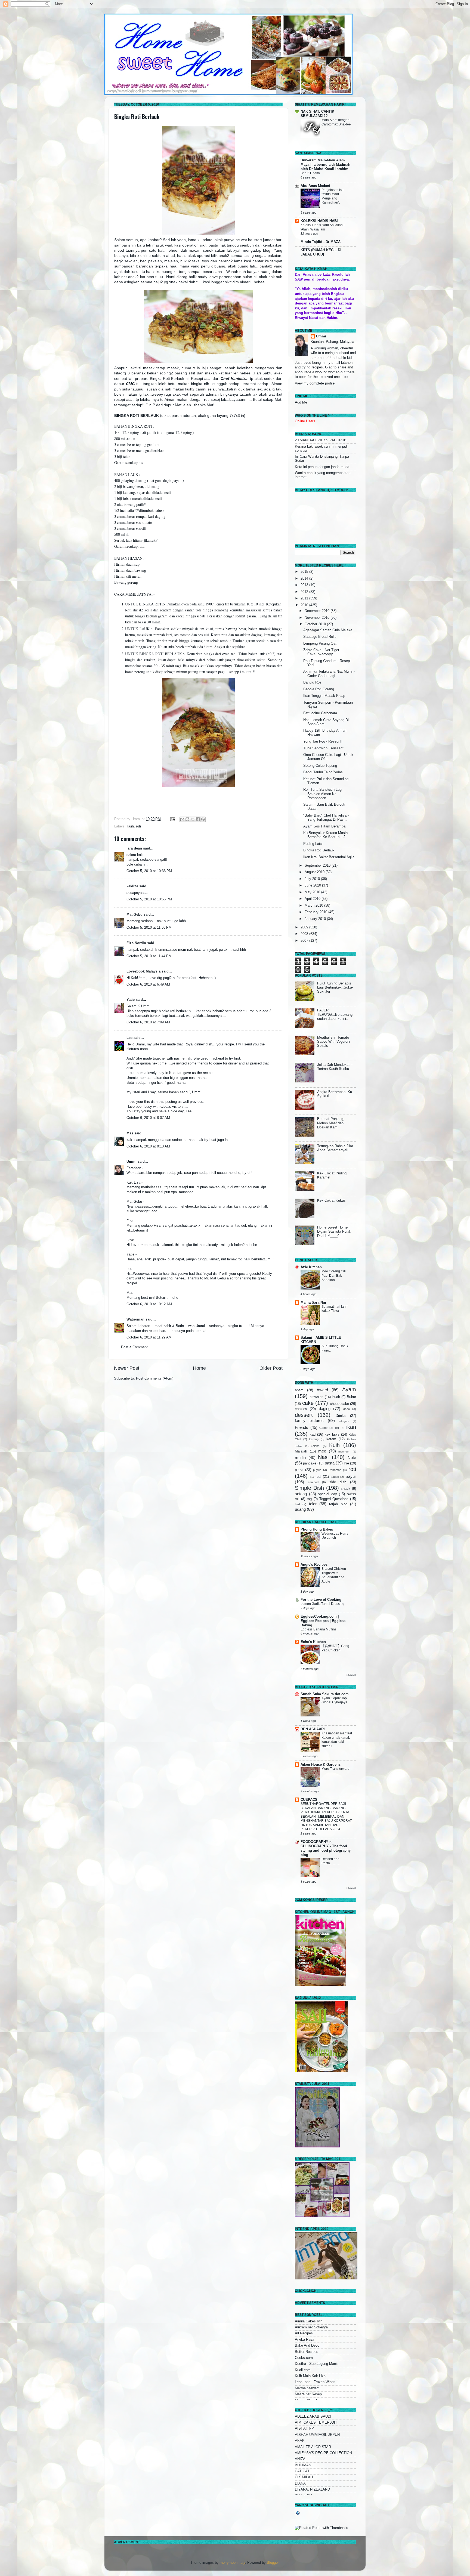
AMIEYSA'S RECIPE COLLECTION (323, 2453)
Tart (297, 1504)
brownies (316, 1397)
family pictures (309, 1421)
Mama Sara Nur (313, 1303)
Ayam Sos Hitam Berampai (325, 826)
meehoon (344, 1452)
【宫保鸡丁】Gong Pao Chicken (335, 1648)
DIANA (300, 2483)
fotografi (344, 1421)
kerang (314, 1439)
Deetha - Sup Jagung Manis (317, 2364)
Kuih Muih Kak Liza (310, 2376)
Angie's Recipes (314, 1565)
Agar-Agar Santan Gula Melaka (328, 630)
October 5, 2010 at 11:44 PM (149, 956)
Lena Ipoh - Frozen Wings (315, 2382)
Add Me (301, 402)
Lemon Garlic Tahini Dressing (322, 1604)
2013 (305, 585)
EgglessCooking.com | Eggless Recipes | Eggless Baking (323, 1621)
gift (337, 1428)
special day (327, 1494)
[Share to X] (193, 819)
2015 (305, 572)
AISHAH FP (304, 2429)
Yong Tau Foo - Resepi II (323, 741)
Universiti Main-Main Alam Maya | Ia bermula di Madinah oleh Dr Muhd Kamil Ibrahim (325, 165)
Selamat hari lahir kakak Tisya (335, 1309)
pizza (299, 1470)
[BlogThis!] (187, 819)
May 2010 (313, 892)
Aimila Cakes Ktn (309, 2321)
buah (336, 1397)
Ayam (349, 1389)
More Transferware (336, 1769)
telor (313, 1504)
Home (199, 1368)
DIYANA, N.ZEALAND (312, 2489)
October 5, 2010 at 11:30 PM (149, 928)
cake (308, 1403)
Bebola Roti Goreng (319, 689)
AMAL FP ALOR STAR (313, 2447)
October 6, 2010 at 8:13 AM (148, 1146)
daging (325, 1409)
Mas (130, 1133)
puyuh (317, 1470)
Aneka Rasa (304, 2340)
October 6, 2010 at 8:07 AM (148, 1118)
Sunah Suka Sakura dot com (325, 1694)
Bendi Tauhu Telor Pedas (323, 772)
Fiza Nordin (136, 943)
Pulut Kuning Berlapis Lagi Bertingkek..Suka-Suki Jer (335, 987)
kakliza (132, 886)
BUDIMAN (303, 2465)
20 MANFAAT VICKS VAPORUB (321, 440)
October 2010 (316, 624)
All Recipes (304, 2333)
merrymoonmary (232, 2563)
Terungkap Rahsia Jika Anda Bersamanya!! (335, 1148)
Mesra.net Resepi (309, 2394)
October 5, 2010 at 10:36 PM (149, 871)
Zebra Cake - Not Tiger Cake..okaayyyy (321, 652)
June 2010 (313, 885)
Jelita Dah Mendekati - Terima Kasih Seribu (335, 1067)
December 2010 (318, 611)
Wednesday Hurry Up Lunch (335, 1536)
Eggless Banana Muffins (319, 1629)
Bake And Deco (307, 2346)
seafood (313, 1482)
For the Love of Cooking (321, 1600)
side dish (338, 1482)
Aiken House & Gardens (321, 1765)
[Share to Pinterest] (203, 819)
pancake (310, 1463)
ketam (331, 1439)
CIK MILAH (304, 2477)
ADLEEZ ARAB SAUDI (313, 2417)
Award (322, 1390)
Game (323, 1428)
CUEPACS (309, 1800)
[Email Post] (172, 819)
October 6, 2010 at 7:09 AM (148, 1022)
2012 (305, 592)
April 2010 (313, 899)
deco (347, 1409)
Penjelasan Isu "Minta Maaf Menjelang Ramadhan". (333, 196)
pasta (330, 1463)
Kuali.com (303, 2370)
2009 (305, 927)
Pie (346, 1463)
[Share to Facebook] (198, 819)
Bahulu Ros (312, 682)
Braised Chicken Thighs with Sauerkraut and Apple (334, 1575)
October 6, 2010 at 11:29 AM (149, 1337)
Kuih (130, 826)
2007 (305, 941)
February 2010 (316, 912)
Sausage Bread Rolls (320, 637)
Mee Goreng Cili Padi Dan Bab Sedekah (334, 1275)
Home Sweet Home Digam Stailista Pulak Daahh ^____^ (334, 1232)
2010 (305, 605)
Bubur (351, 1397)
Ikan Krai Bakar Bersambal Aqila (329, 857)
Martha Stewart (307, 2388)
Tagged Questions (334, 1499)
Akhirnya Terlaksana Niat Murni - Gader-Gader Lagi (329, 674)
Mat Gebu (134, 915)
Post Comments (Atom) (155, 1378)
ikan (351, 1427)
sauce (335, 1477)
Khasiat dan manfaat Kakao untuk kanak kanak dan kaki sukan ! (337, 1740)
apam (299, 1390)
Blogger (273, 2563)
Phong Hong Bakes (317, 1529)
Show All (351, 1675)
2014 (305, 578)
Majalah (301, 1451)
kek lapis (332, 1435)
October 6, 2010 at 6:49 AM (148, 984)
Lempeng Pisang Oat (320, 644)
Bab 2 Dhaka (310, 173)
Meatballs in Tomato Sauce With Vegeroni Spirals (334, 1042)
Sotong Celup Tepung (320, 766)
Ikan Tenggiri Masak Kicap (324, 696)
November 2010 (318, 618)
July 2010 (313, 879)
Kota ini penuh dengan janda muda (322, 467)
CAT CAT (302, 2471)
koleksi (316, 1446)
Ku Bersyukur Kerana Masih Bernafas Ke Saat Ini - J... (326, 835)
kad (313, 1435)
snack (346, 1489)
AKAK (300, 2441)
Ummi (132, 1162)
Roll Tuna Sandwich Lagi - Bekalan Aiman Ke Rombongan (324, 794)
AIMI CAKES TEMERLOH (316, 2423)
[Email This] (182, 819)
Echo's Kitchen (313, 1642)
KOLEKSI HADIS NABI (319, 221)
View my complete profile (315, 383)
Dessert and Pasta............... (332, 1861)
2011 (305, 598)
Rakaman (335, 1470)
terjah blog (338, 1504)
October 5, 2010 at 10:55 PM (149, 899)
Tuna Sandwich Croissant (323, 748)
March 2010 (314, 906)
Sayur (351, 1476)
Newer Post (127, 1368)
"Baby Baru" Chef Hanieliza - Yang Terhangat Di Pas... (326, 818)
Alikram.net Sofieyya (311, 2327)
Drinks (341, 1416)
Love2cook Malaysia (143, 971)
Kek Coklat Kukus (331, 1201)
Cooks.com (304, 2358)
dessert (304, 1415)
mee (322, 1451)
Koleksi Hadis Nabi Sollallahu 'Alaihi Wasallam (323, 227)
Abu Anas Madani (315, 186)
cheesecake (339, 1404)
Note (352, 1458)
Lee (129, 1038)
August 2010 (315, 872)
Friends (302, 1427)
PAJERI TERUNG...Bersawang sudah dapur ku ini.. (335, 1014)
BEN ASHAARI (313, 1729)
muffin (300, 1458)
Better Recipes (307, 2352)
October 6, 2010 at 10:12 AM (149, 1304)
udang (300, 1509)
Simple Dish (309, 1488)
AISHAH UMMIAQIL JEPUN (317, 2435)
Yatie (131, 1000)
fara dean (134, 848)
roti (138, 826)
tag (309, 1499)
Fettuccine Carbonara (320, 713)
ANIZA (300, 2459)
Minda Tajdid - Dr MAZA (321, 242)
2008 (305, 934)
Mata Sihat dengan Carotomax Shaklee (336, 122)
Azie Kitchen (311, 1267)
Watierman (135, 1319)
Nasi (323, 1457)
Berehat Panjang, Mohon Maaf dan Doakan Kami (331, 1123)
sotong (301, 1494)
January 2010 (316, 919)
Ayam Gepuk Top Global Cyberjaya (334, 1700)
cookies (301, 1409)
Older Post (271, 1368)
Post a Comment (134, 1347)
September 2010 (318, 866)
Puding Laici (313, 844)
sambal (316, 1477)
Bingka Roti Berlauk (137, 116)
